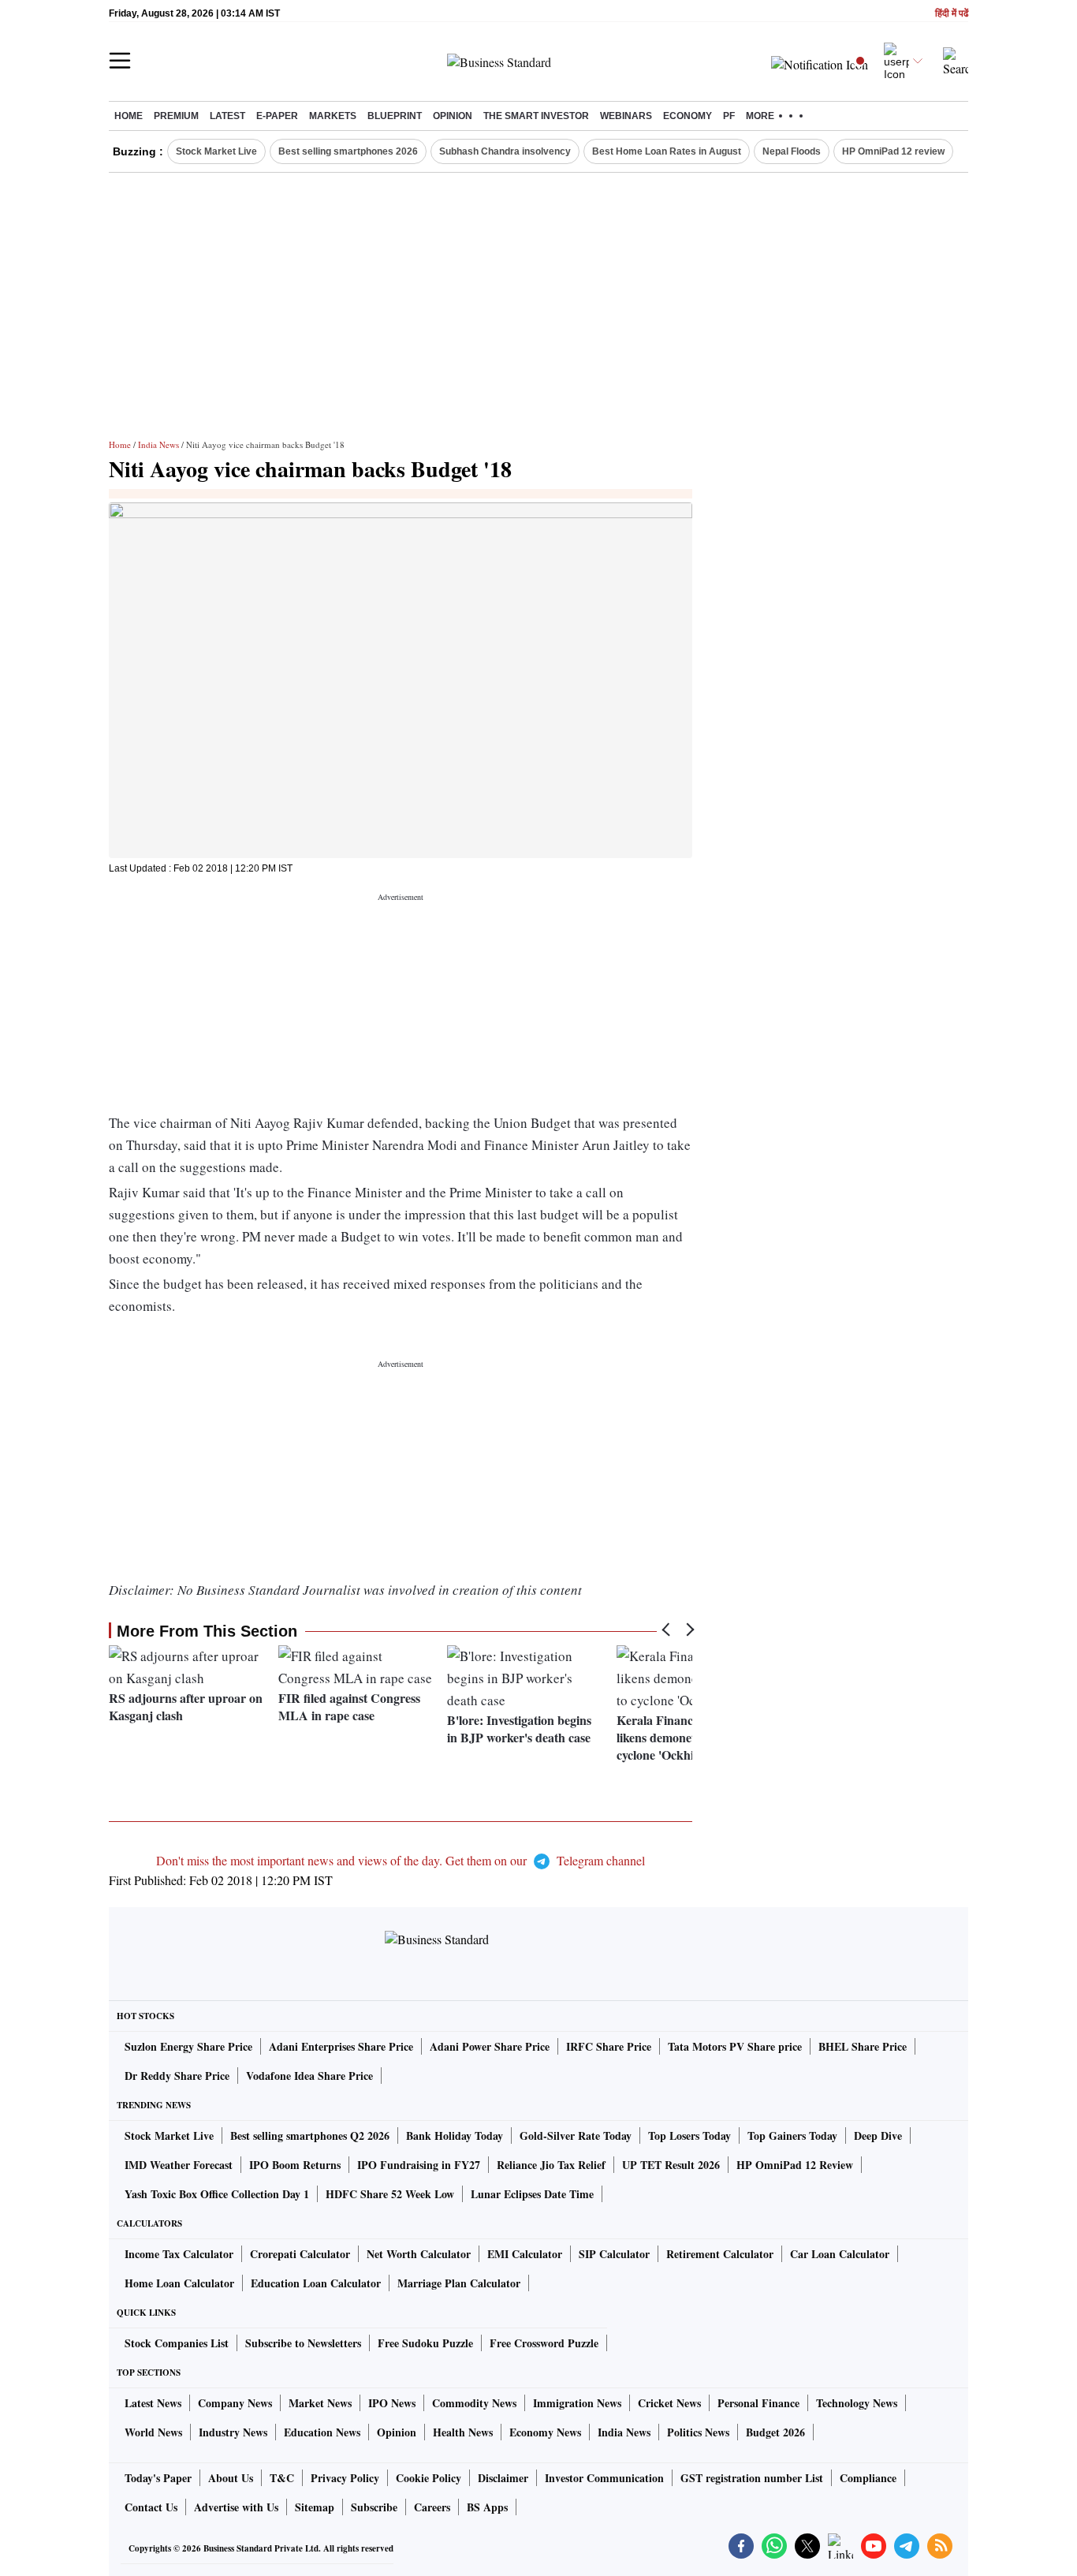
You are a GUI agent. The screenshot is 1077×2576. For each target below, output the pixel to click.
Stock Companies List (177, 2343)
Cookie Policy (429, 2478)
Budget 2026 (775, 2432)
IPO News (392, 2403)
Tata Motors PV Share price (735, 2046)
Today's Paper (158, 2478)
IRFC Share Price (609, 2046)
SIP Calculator (614, 2254)
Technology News (857, 2403)
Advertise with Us (236, 2507)
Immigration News (577, 2403)
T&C (282, 2478)
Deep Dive (878, 2135)
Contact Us (151, 2507)
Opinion (453, 116)
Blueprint (395, 116)
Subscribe (374, 2507)
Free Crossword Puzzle (544, 2343)
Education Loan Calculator (316, 2283)
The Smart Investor (536, 116)
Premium (176, 116)
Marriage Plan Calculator (459, 2283)
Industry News (233, 2432)
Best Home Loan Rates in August (667, 151)
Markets (333, 116)
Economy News (545, 2432)
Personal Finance (758, 2403)
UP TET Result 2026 (671, 2165)
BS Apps (487, 2507)
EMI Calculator (525, 2254)
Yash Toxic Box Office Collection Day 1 (217, 2194)
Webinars (626, 116)
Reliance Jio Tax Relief (551, 2165)
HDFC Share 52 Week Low (390, 2194)
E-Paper (277, 116)
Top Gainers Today (792, 2135)
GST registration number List (752, 2478)
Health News (463, 2432)
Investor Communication (604, 2478)
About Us (231, 2478)
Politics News (698, 2432)
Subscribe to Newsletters (303, 2343)
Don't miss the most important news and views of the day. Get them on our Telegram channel (401, 1860)
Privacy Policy (345, 2478)
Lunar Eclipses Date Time (532, 2194)
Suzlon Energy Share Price (188, 2046)
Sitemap (315, 2507)
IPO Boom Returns (295, 2165)
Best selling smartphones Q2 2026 (310, 2135)
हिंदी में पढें (952, 14)
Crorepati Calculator (300, 2254)
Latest (227, 116)
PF (729, 116)
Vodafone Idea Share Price (309, 2076)
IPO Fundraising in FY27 (419, 2165)
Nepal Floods (792, 151)
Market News (320, 2403)
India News (158, 444)
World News (153, 2432)
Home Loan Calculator (179, 2283)
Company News (235, 2403)
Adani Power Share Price (490, 2046)
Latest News (153, 2403)
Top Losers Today (689, 2135)
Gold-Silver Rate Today (576, 2135)
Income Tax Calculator (179, 2254)
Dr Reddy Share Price (177, 2076)
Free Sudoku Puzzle (425, 2343)
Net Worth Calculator (419, 2254)
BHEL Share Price (863, 2046)
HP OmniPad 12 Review (795, 2165)
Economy (688, 116)
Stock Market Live (216, 151)
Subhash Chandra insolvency (505, 151)
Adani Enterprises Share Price (341, 2046)
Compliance (868, 2478)
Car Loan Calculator (840, 2254)
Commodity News (474, 2403)
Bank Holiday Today (455, 2135)
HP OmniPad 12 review (893, 151)
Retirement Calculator (720, 2254)
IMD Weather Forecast (179, 2165)
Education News (322, 2432)
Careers (432, 2507)
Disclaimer (503, 2478)
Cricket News (669, 2403)
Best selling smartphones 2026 (348, 151)
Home (129, 116)
